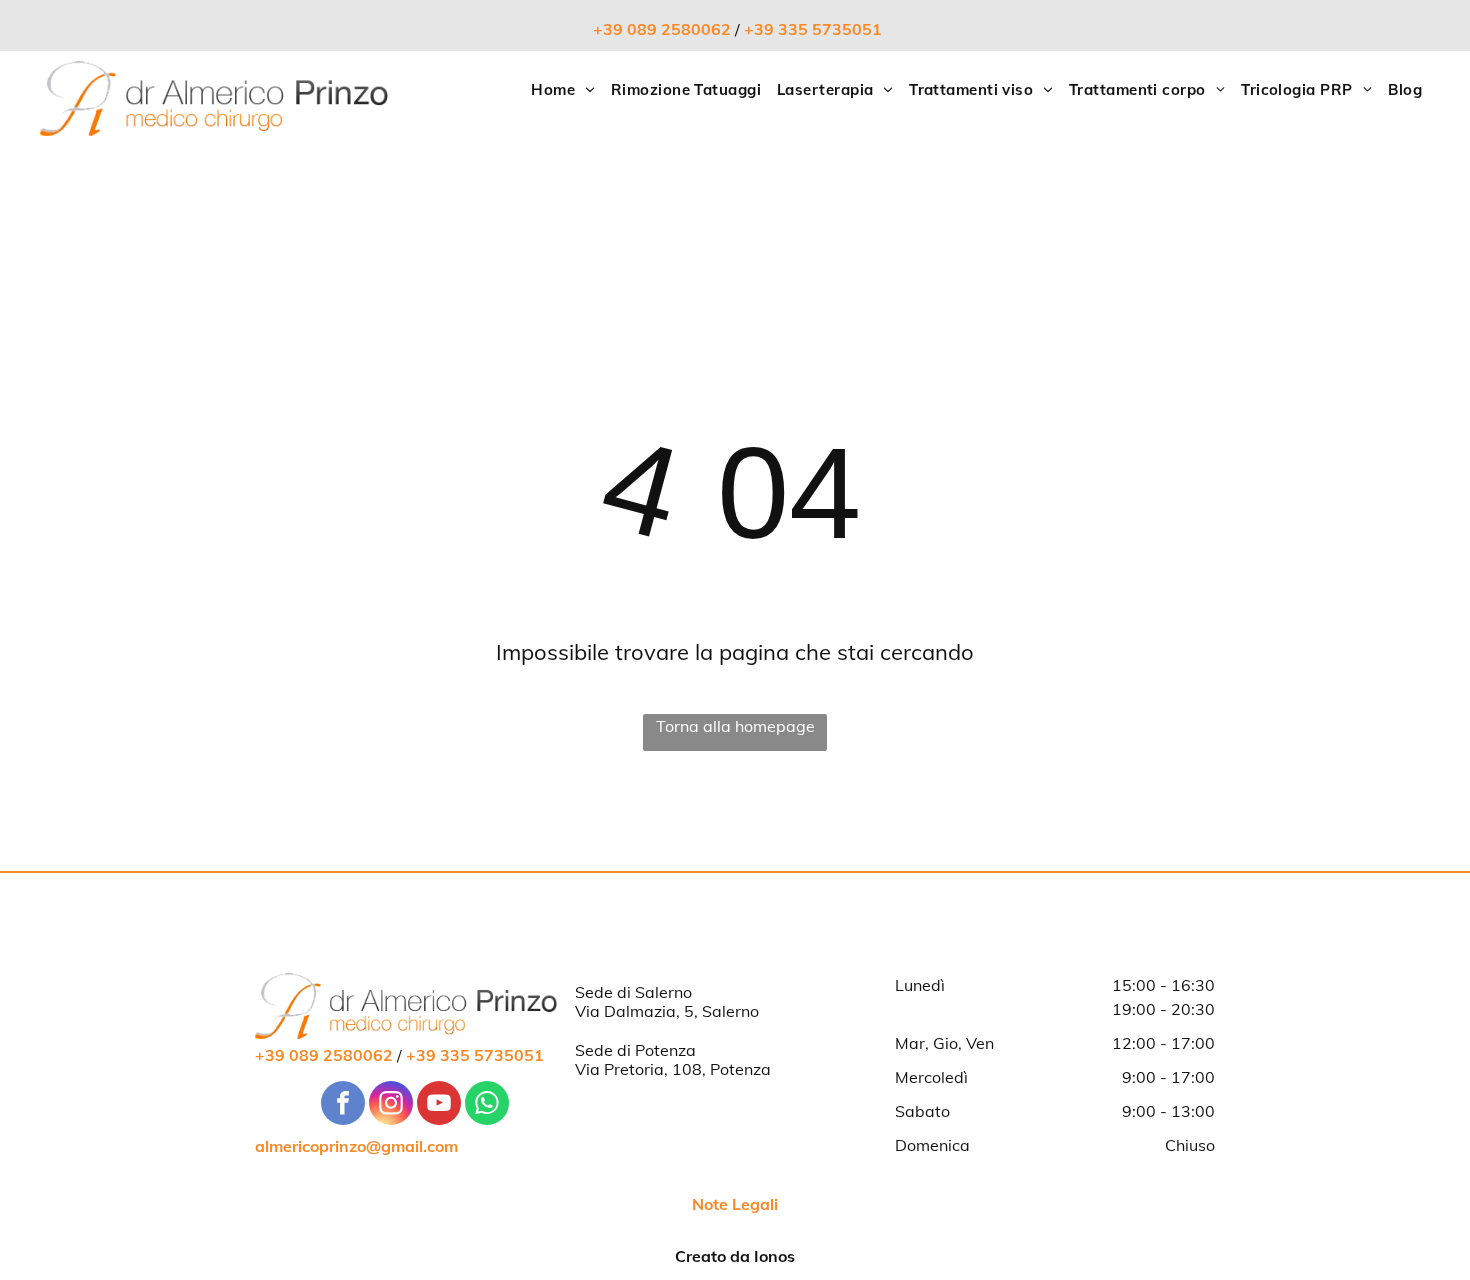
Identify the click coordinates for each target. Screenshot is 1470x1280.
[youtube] (439, 1105)
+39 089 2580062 (662, 29)
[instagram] (391, 1105)
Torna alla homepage (735, 726)
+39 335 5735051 (813, 29)
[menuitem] (562, 90)
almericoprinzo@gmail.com (356, 1146)
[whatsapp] (487, 1105)
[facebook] (343, 1105)
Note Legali (735, 1204)
